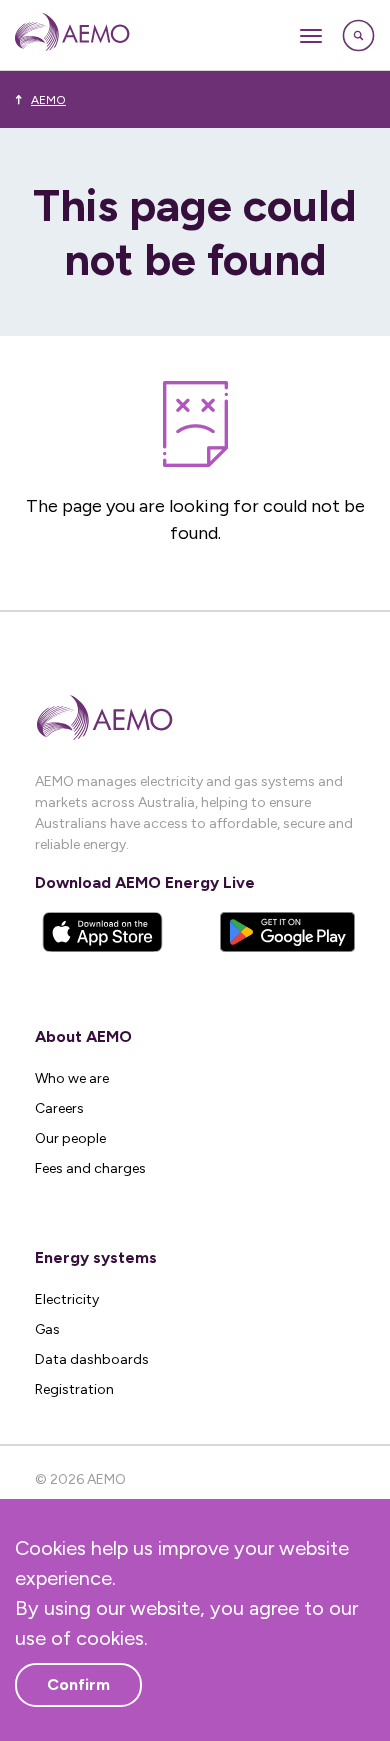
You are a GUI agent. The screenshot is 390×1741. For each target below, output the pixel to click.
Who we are (72, 1078)
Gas (47, 1329)
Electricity (67, 1299)
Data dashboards (92, 1359)
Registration (74, 1389)
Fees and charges (90, 1168)
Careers (59, 1108)
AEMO (48, 100)
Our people (70, 1138)
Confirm (78, 1684)
